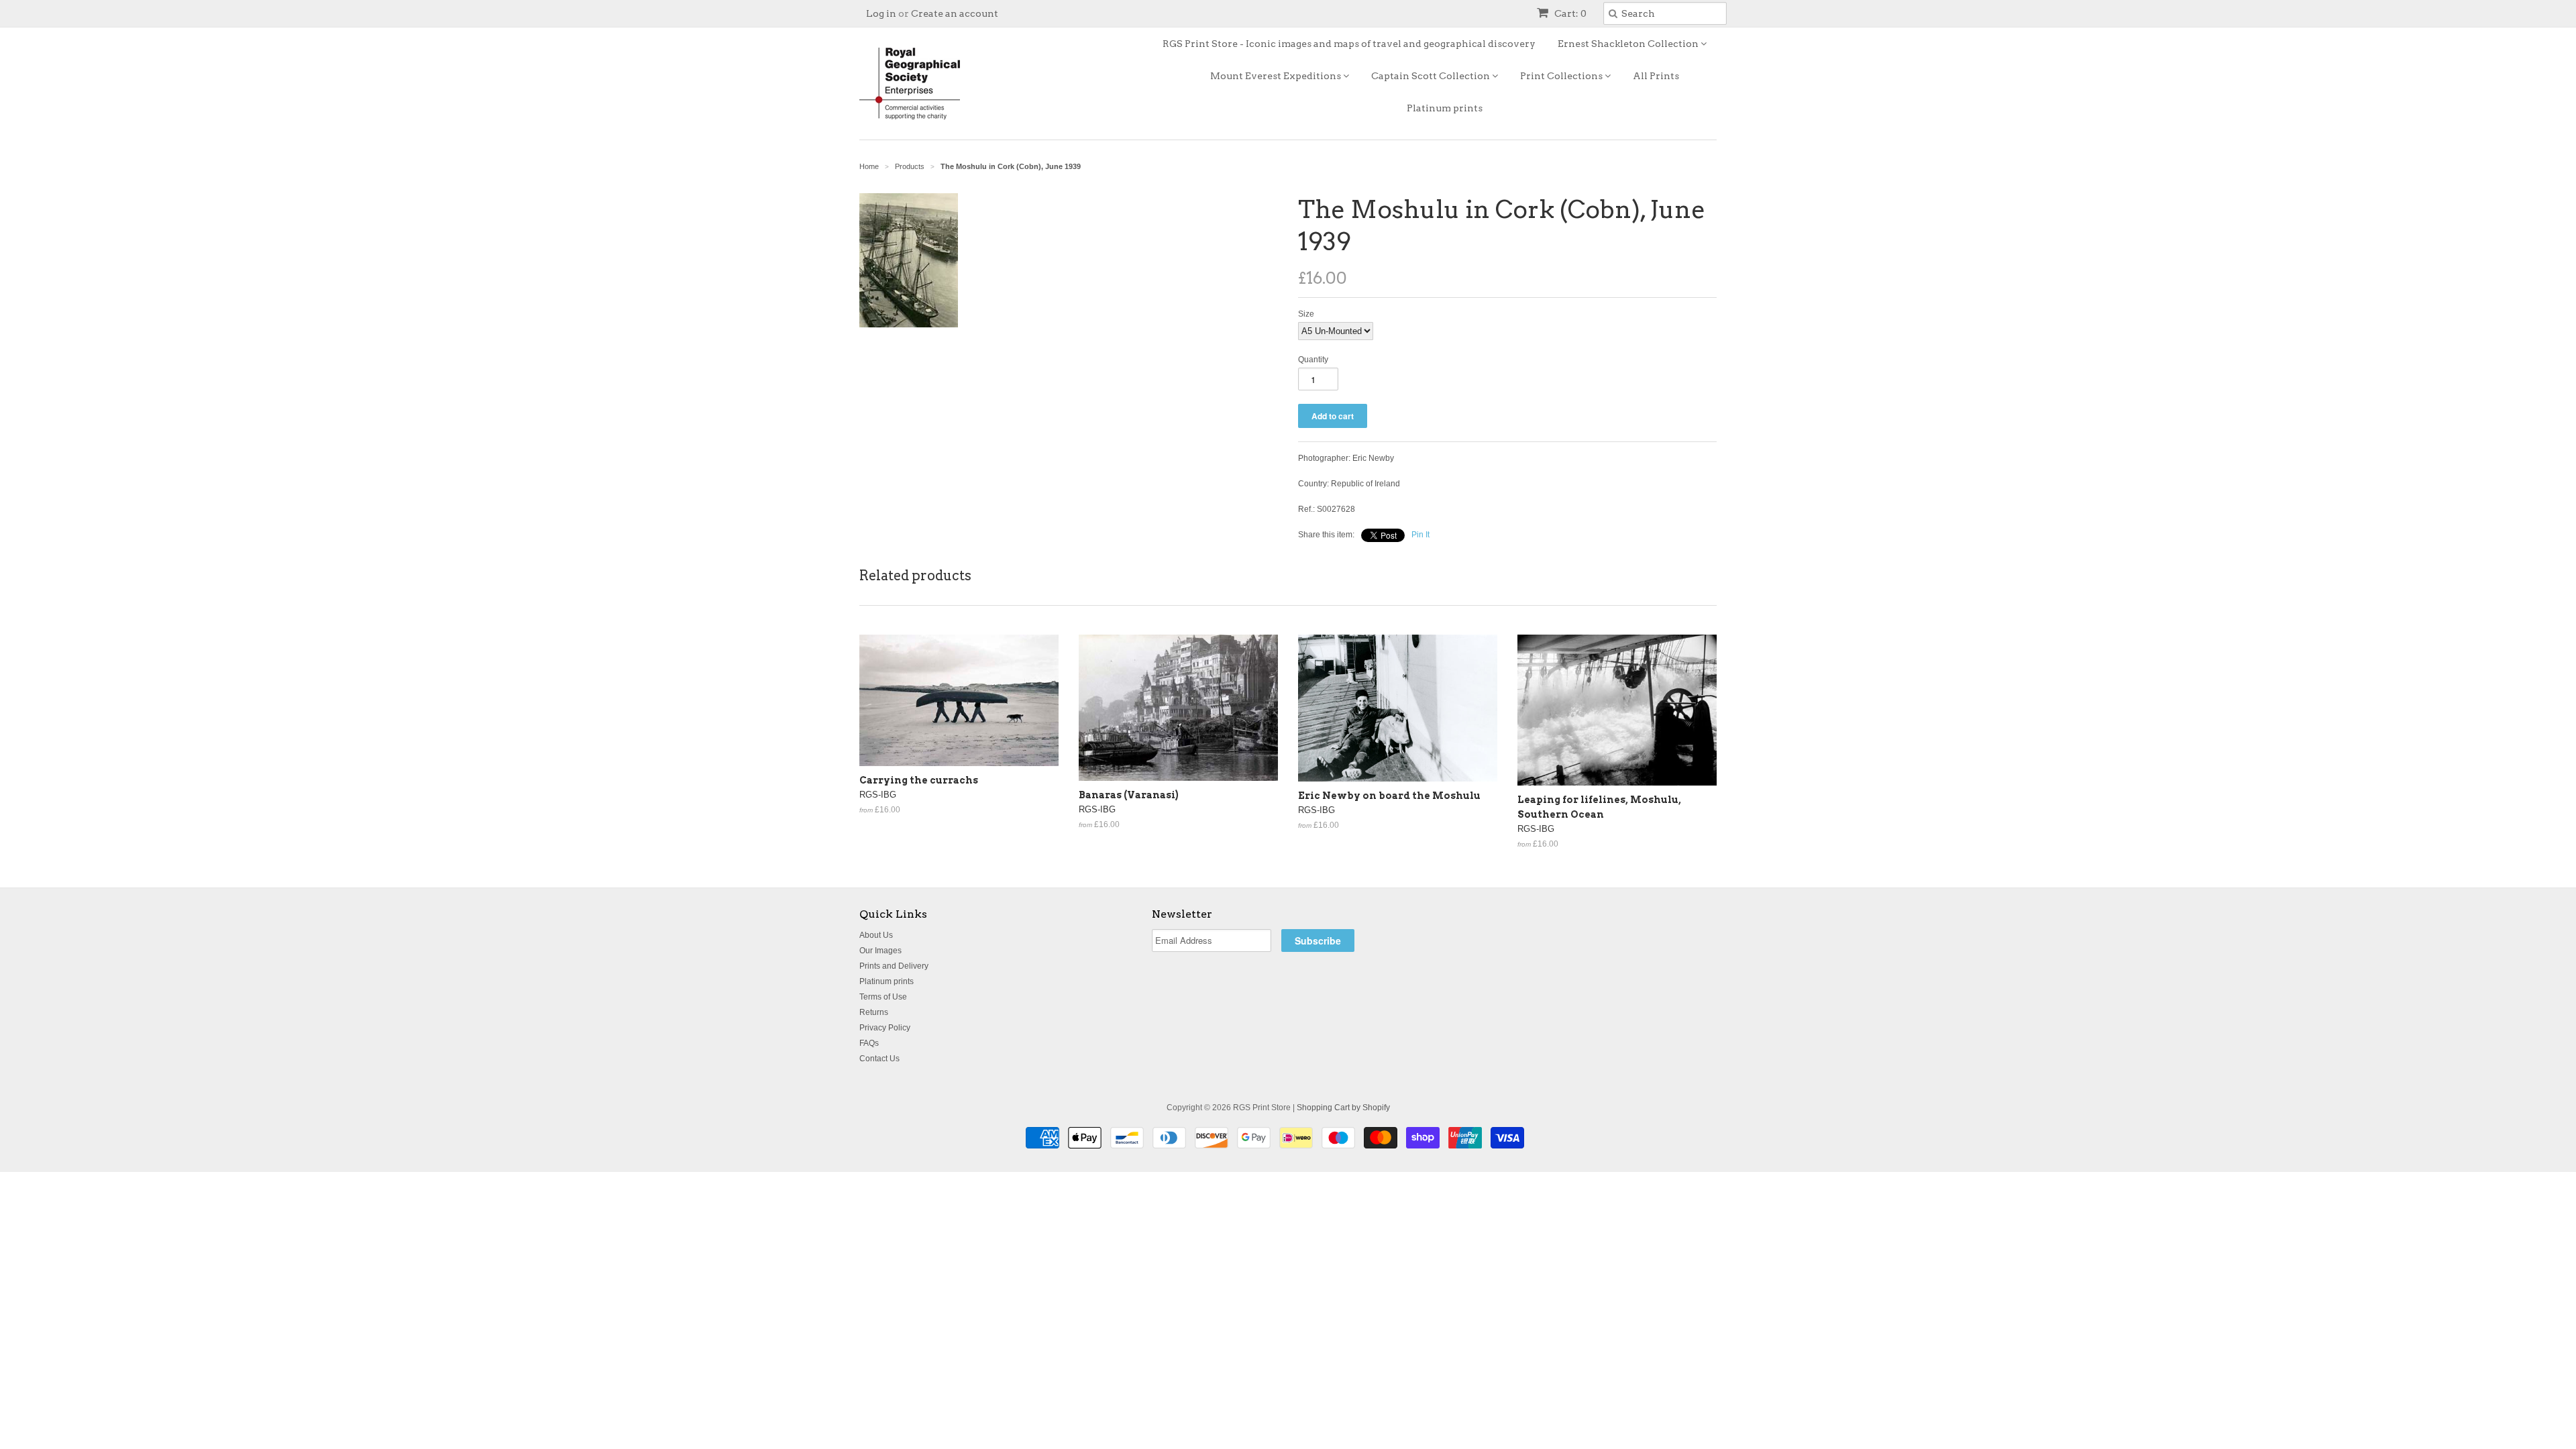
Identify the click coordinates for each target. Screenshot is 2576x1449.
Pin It (1420, 535)
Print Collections (1562, 76)
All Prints (1656, 76)
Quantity (1313, 360)
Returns (874, 1012)
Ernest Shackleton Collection (1629, 44)
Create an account (955, 13)
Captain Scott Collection (1432, 76)
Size (1306, 314)
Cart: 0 (1569, 13)
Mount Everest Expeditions (1277, 76)
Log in (881, 13)
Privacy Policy (885, 1028)
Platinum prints (1445, 108)
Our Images (880, 951)
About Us (876, 935)
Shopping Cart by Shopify (1343, 1108)
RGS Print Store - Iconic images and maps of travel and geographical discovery (1349, 44)
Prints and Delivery (894, 966)
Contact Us (879, 1059)
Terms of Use (883, 997)
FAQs (869, 1043)
